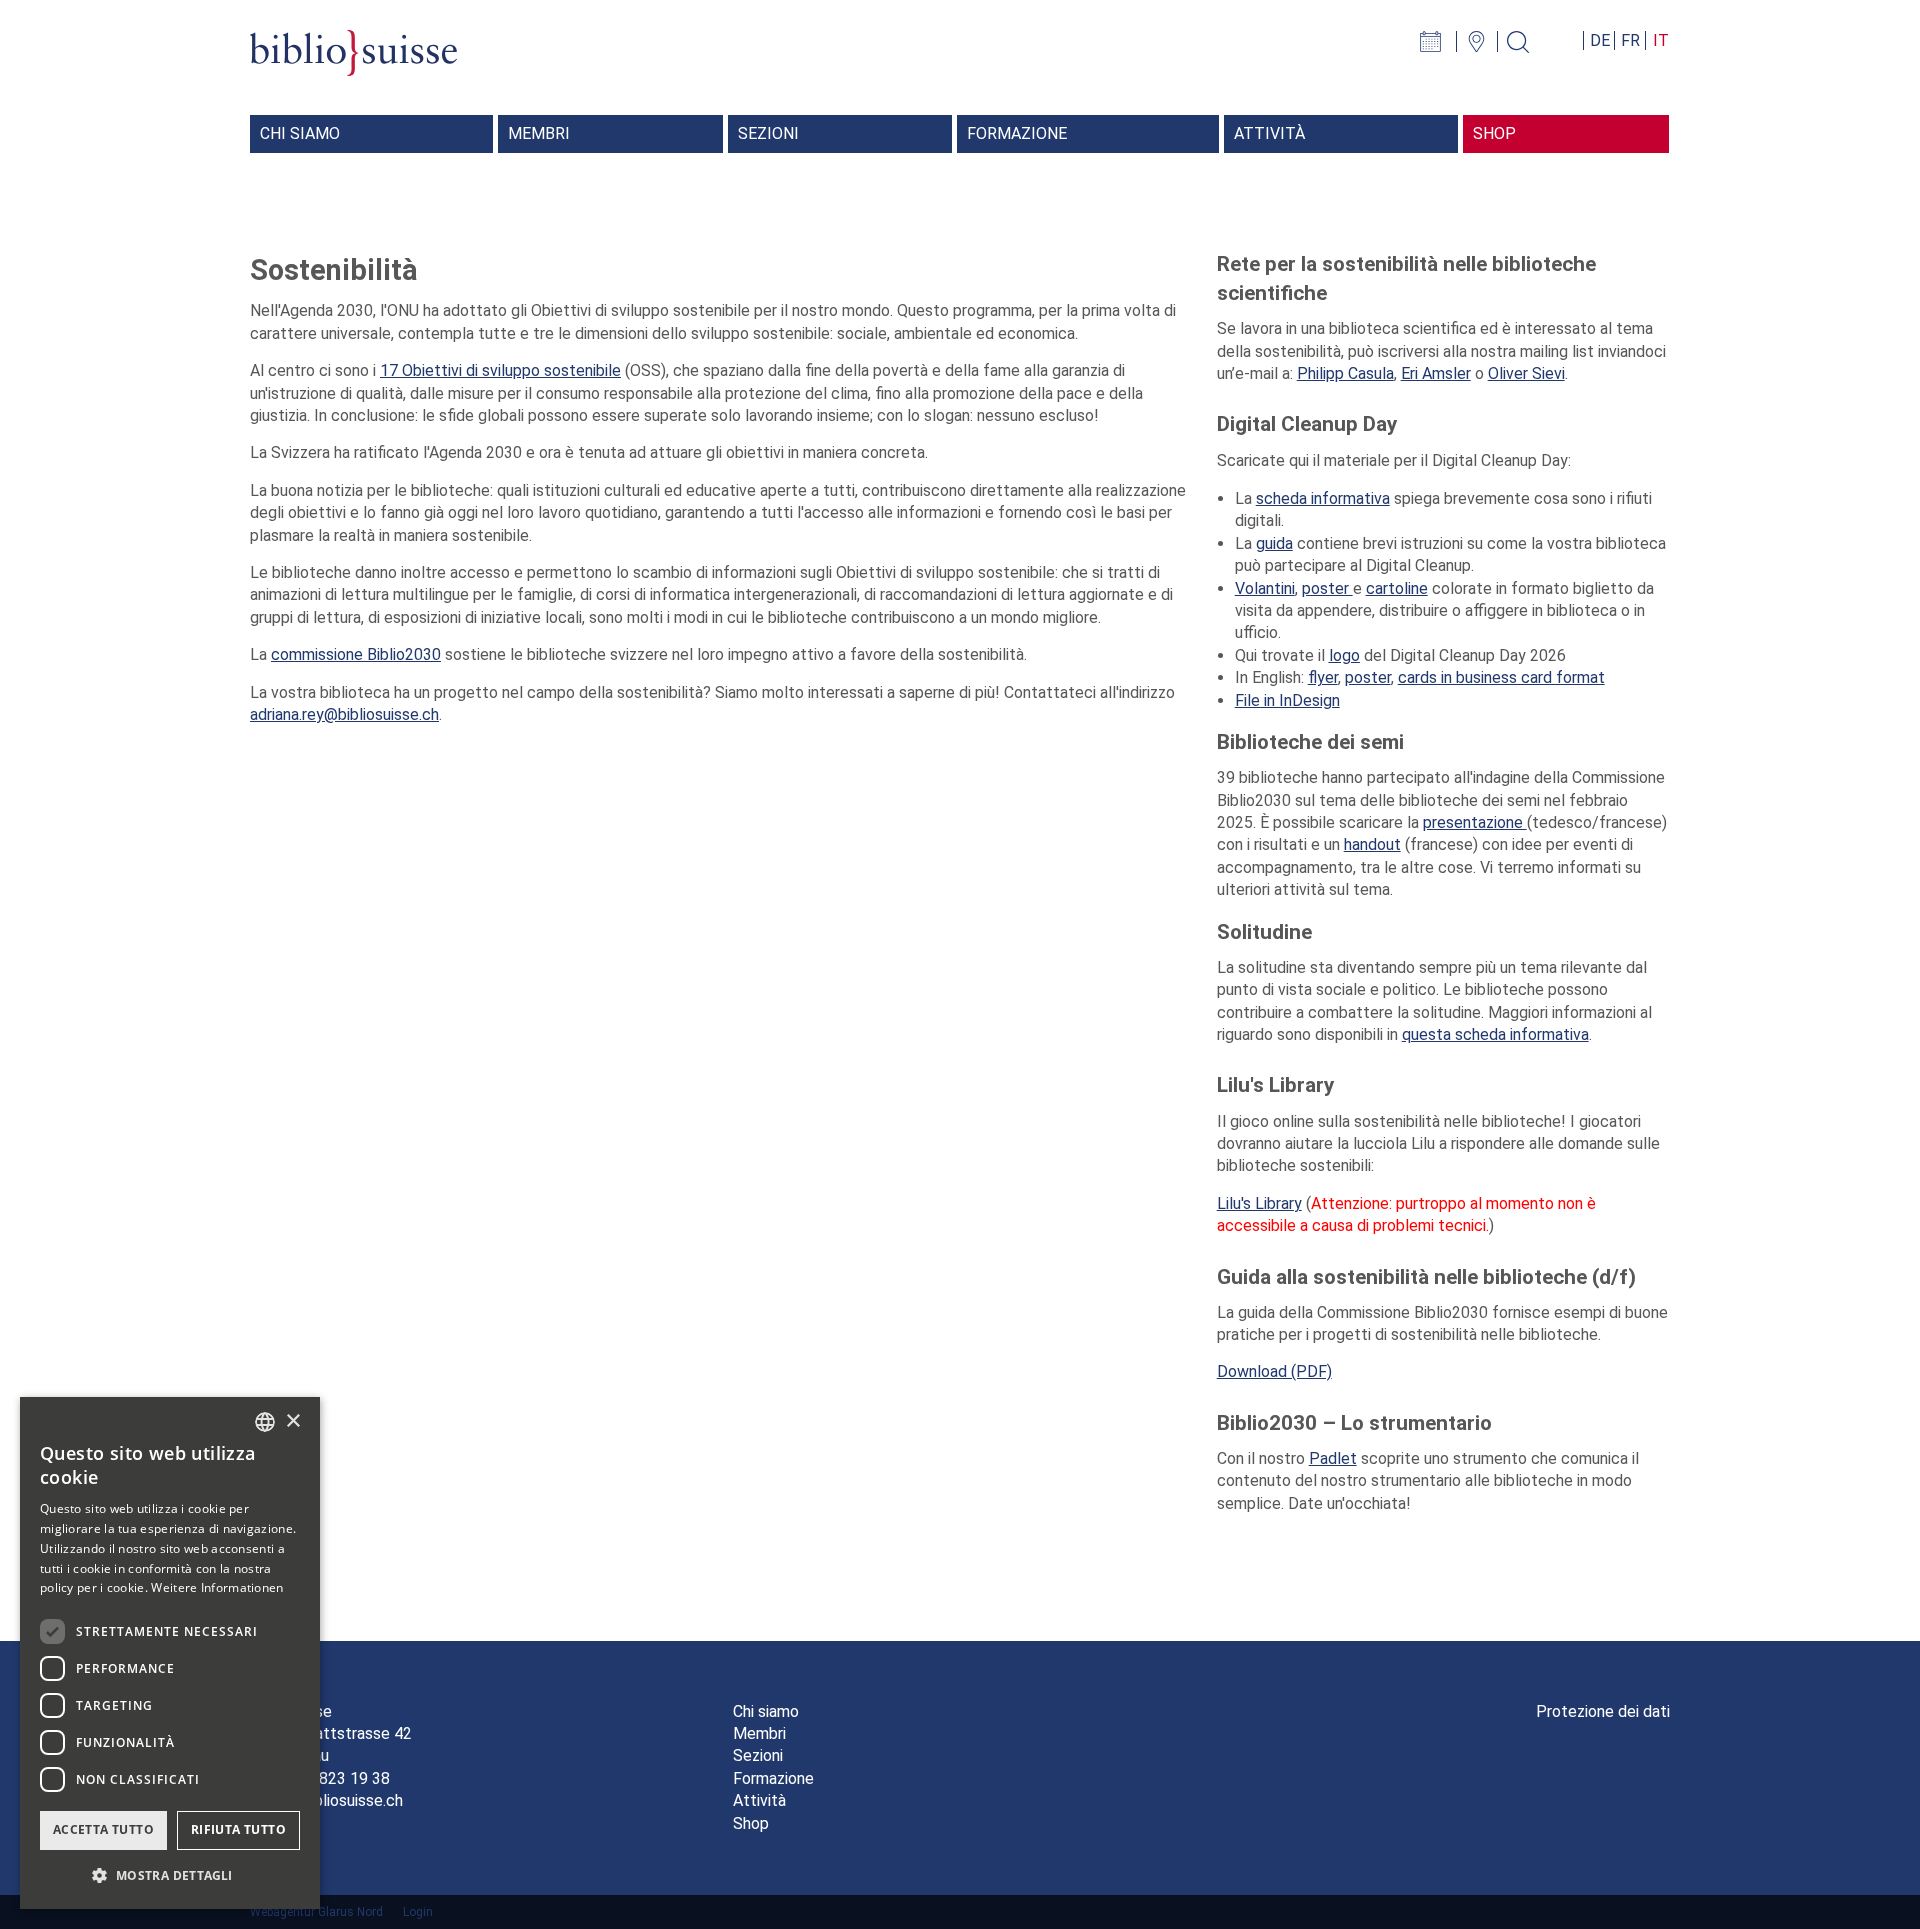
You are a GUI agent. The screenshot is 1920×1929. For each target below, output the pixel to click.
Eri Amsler (1436, 373)
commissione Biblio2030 (356, 654)
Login (418, 1912)
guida (1274, 543)
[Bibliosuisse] (353, 63)
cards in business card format (1501, 677)
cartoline (1397, 588)
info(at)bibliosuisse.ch (326, 1800)
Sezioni (758, 1755)
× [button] (292, 1421)
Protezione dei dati (1603, 1711)
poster (1327, 588)
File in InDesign (1287, 700)
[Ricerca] (1525, 40)
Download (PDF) (1274, 1371)
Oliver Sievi (1526, 373)
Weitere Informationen (217, 1587)
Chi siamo (766, 1711)
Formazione (773, 1778)
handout (1372, 844)
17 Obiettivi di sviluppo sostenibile (500, 370)
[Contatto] (1484, 40)
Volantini (1265, 588)
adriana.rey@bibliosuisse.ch (344, 714)
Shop (751, 1823)
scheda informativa (1323, 498)
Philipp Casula (1345, 373)
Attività (759, 1800)
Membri (759, 1733)
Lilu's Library (1259, 1203)
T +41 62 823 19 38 (320, 1778)
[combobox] (265, 1422)
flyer (1323, 677)
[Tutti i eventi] (1441, 40)
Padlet (1333, 1458)
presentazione (1475, 822)
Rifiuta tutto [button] (238, 1829)
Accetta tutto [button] (103, 1829)
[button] (170, 1876)
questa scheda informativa (1495, 1034)
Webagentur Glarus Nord (316, 1912)
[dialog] (170, 1653)
